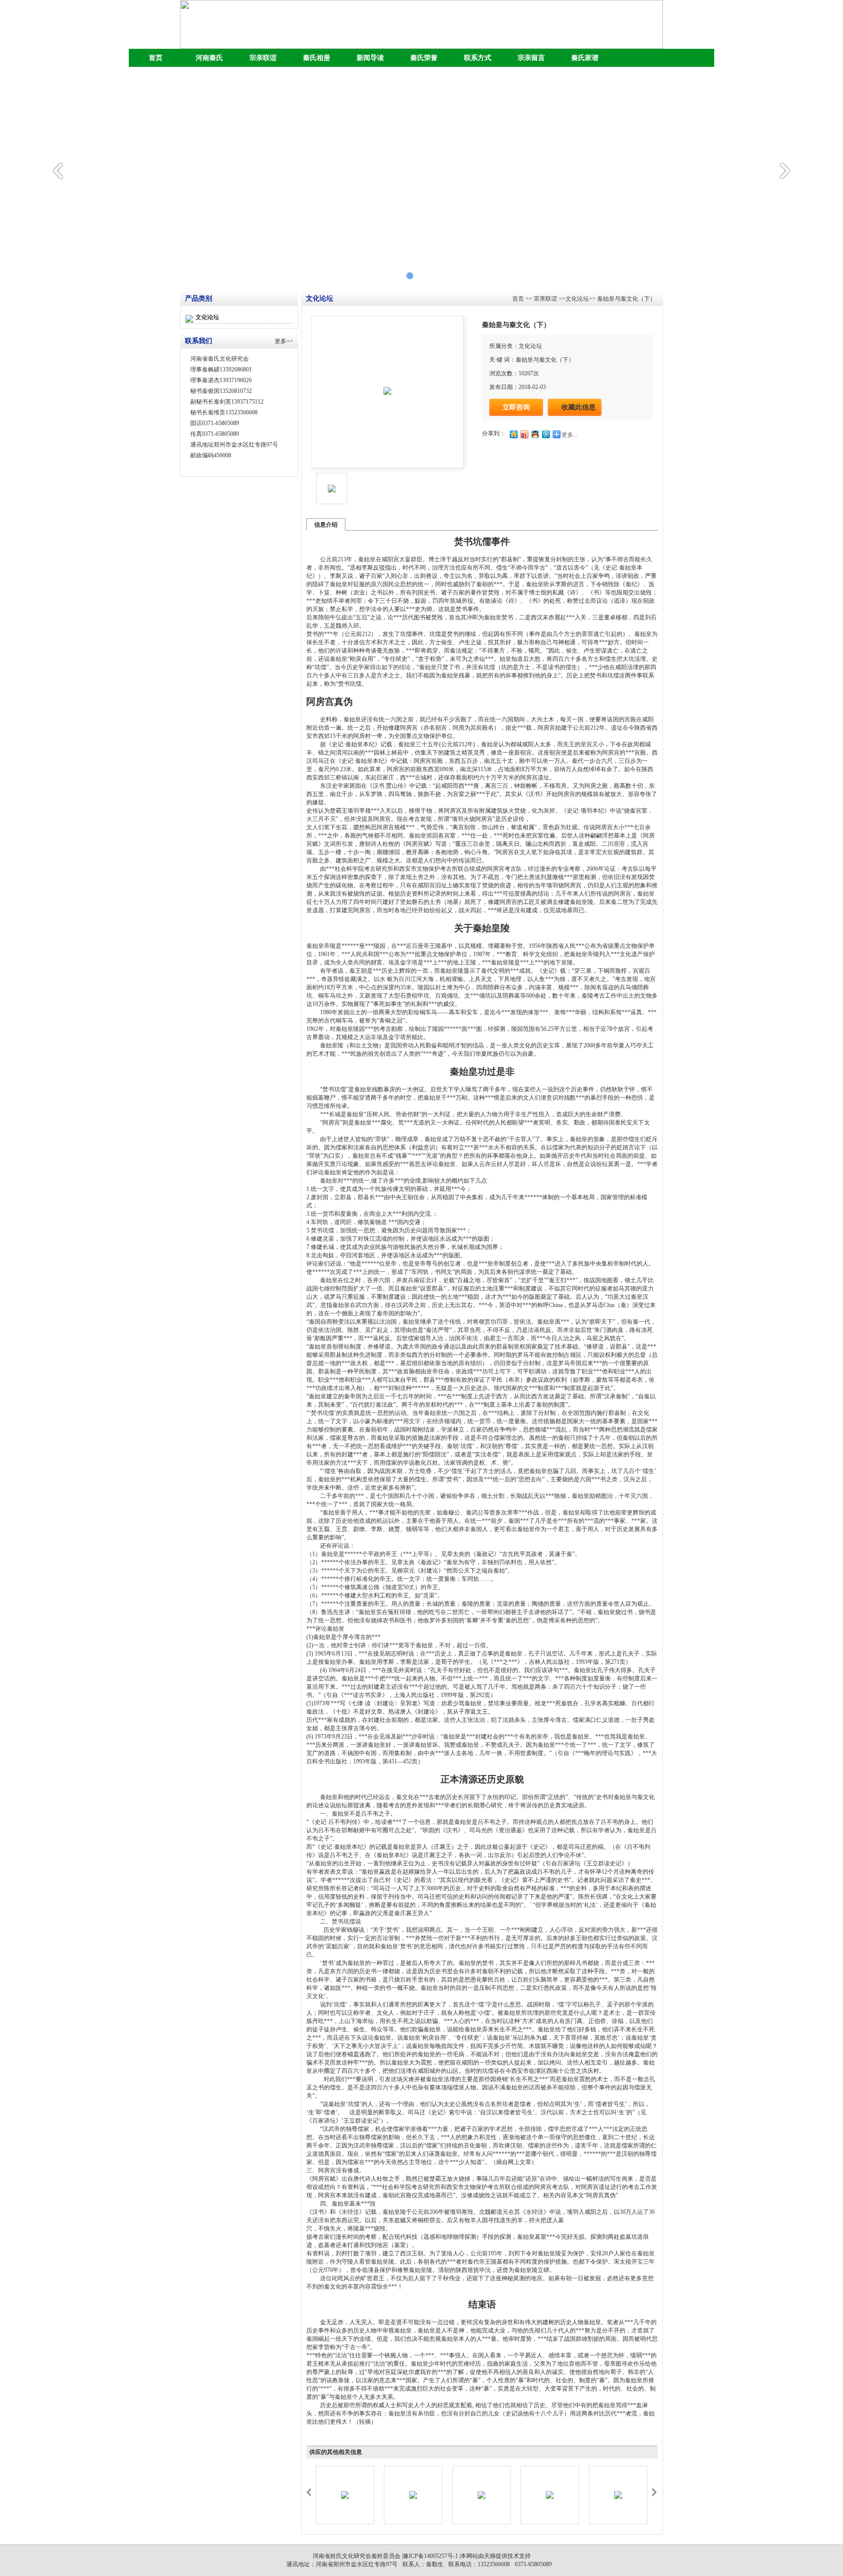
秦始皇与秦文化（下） (626, 299)
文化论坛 (207, 317)
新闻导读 (370, 58)
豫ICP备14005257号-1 (431, 2556)
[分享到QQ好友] (535, 434)
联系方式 (478, 58)
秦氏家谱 (585, 58)
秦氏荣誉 (424, 58)
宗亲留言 (531, 58)
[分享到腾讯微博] (545, 434)
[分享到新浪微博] (524, 434)
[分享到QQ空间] (513, 434)
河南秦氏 (209, 58)
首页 (156, 58)
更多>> (284, 341)
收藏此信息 (579, 407)
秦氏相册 (317, 58)
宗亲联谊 (263, 58)
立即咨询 (516, 407)
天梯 (490, 2556)
